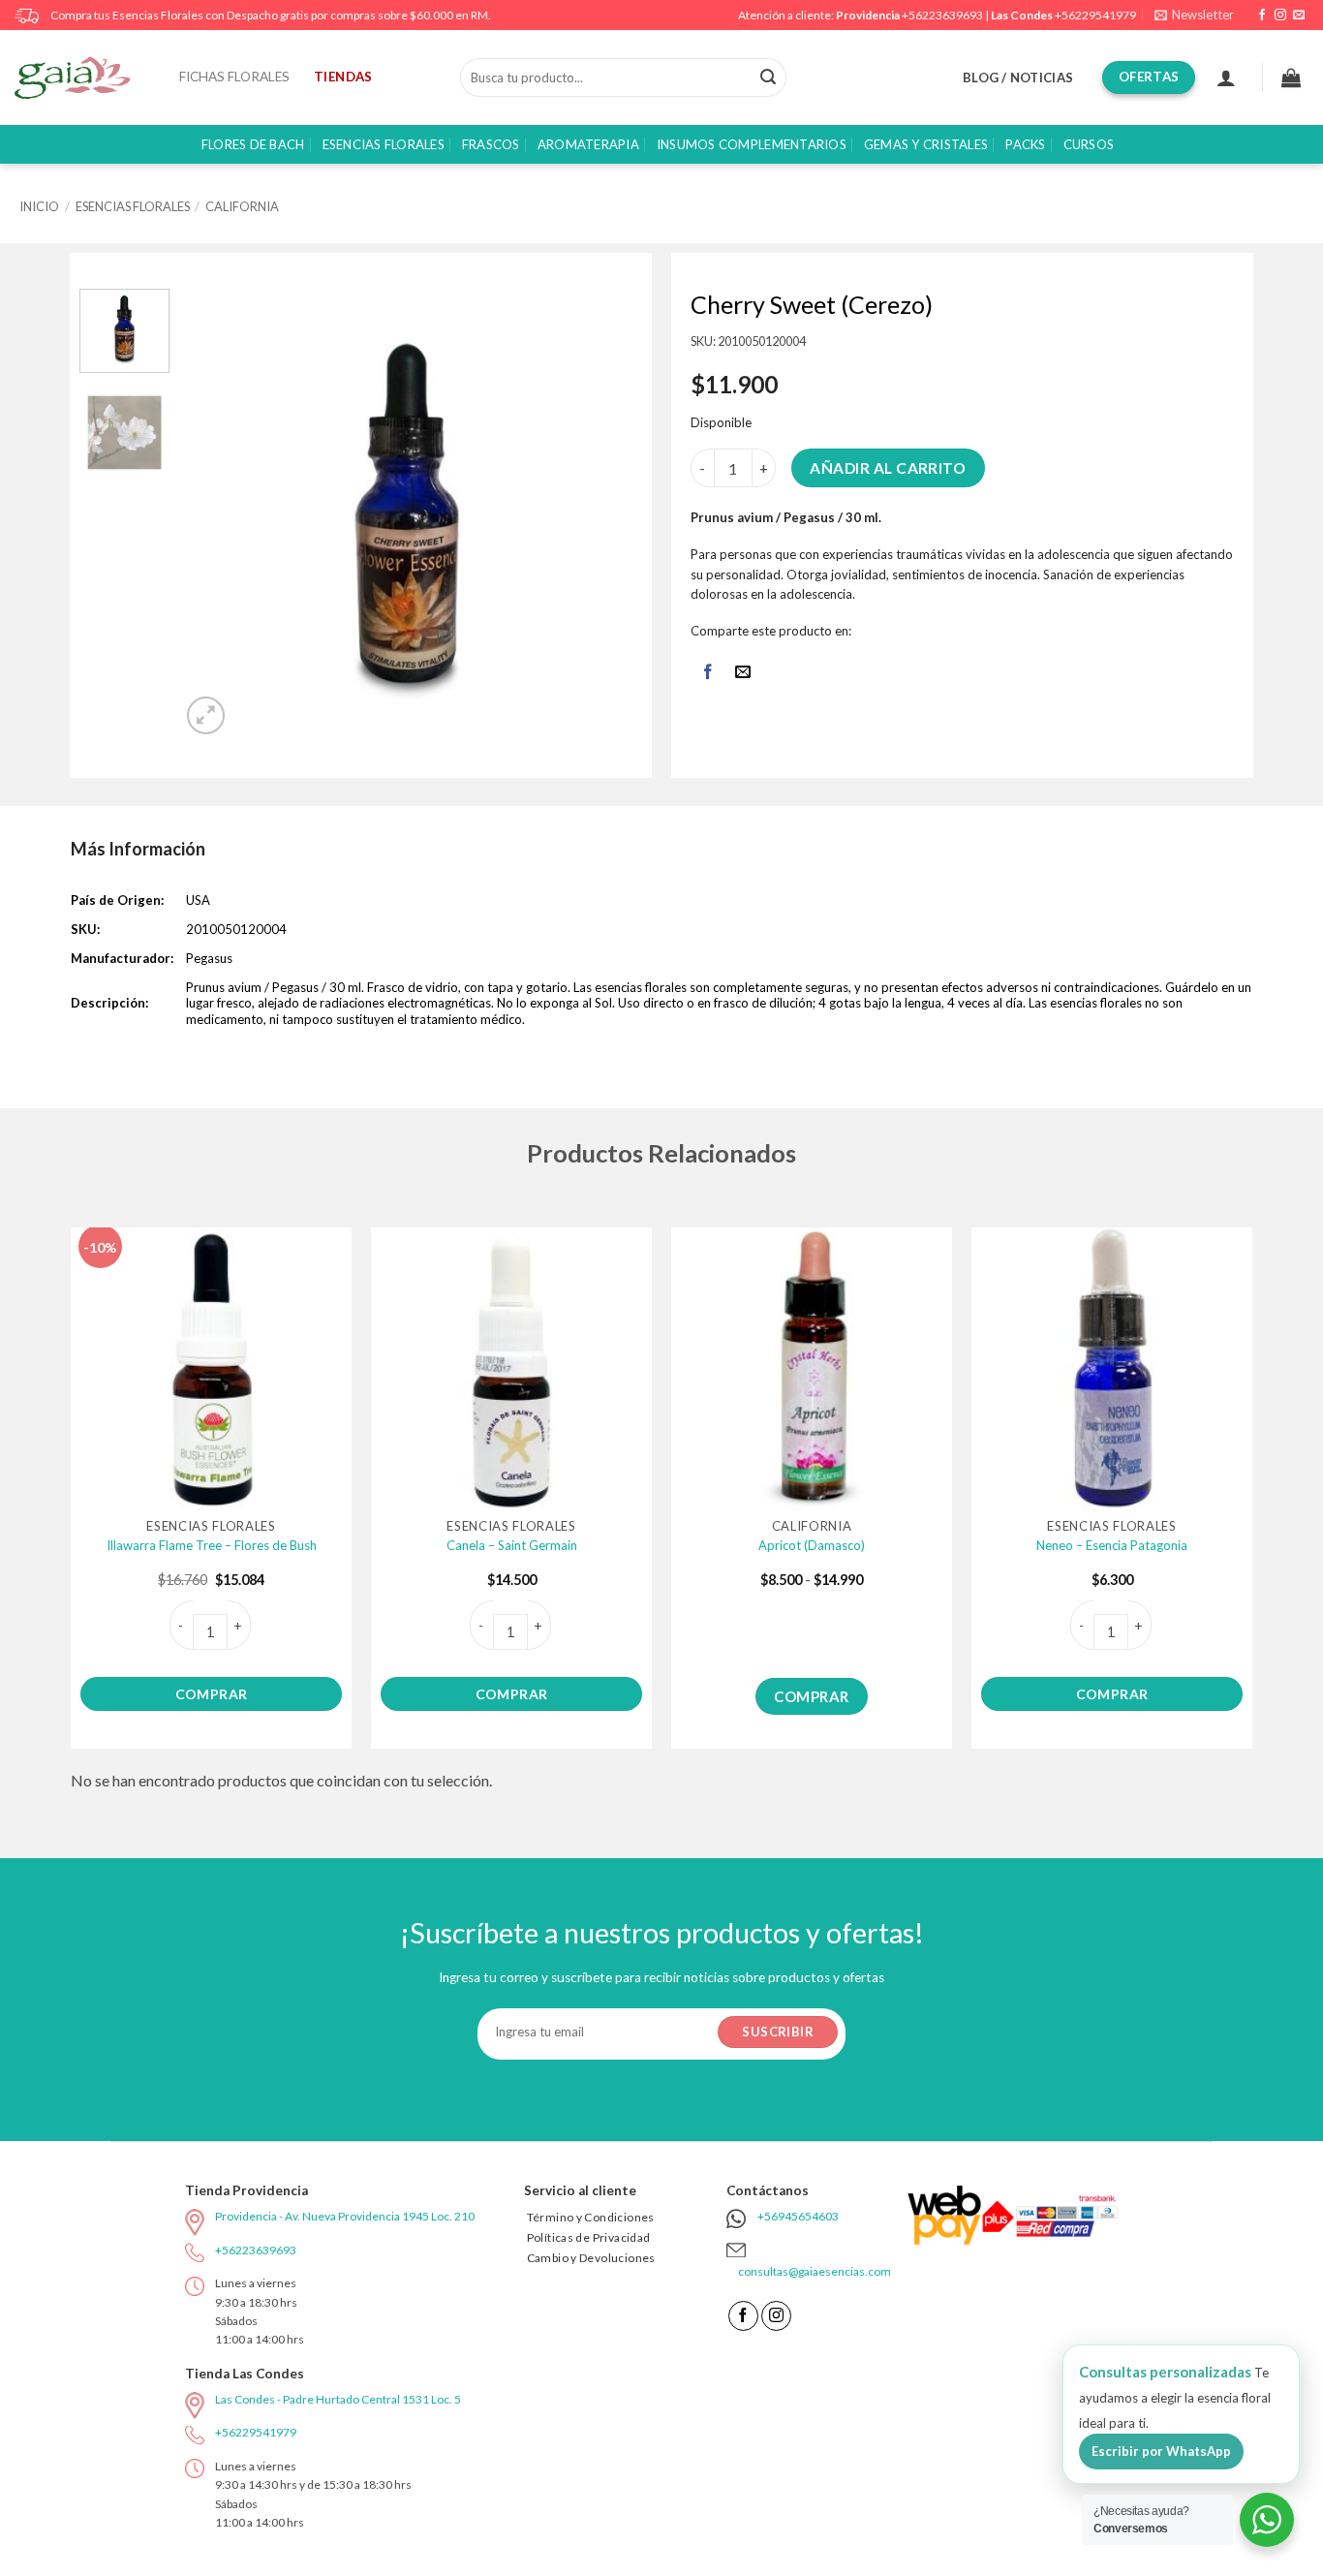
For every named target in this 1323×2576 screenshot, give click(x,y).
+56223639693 (942, 15)
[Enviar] (768, 78)
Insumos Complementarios (752, 144)
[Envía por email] (743, 674)
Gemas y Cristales (926, 144)
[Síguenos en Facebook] (1262, 16)
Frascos (491, 144)
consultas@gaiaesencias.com (815, 2271)
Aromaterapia (588, 144)
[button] (1194, 15)
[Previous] (216, 514)
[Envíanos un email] (1299, 16)
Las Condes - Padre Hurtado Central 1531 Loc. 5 (338, 2399)
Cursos (1089, 144)
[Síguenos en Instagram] (1280, 16)
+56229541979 (1095, 15)
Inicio (39, 206)
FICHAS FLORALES (234, 77)
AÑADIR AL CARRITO (888, 468)
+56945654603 (798, 2216)
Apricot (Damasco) (812, 1545)
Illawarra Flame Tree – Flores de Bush (212, 1545)
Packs (1025, 144)
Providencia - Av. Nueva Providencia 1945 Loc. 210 (345, 2216)
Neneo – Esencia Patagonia (1112, 1545)
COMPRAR (212, 1694)
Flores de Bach (253, 144)
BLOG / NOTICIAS (1018, 78)
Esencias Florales (384, 144)
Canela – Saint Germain (512, 1545)
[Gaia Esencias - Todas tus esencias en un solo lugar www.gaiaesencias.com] (82, 78)
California (242, 206)
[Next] (600, 514)
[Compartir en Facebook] (708, 674)
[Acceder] (1226, 78)
